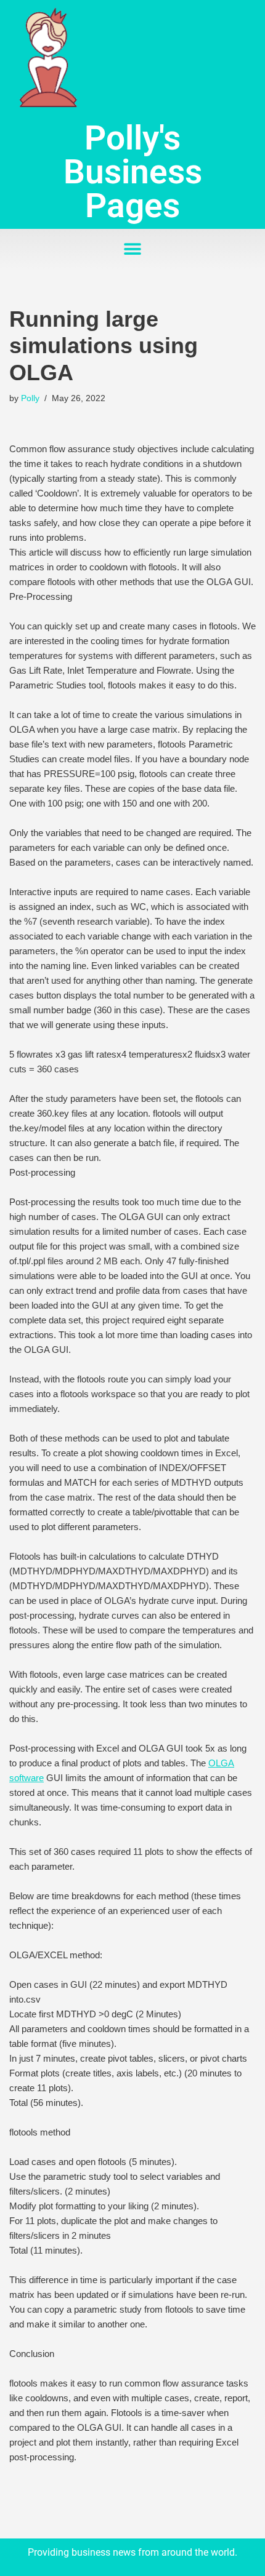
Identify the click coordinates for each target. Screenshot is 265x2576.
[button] (133, 249)
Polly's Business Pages (133, 172)
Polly (30, 398)
